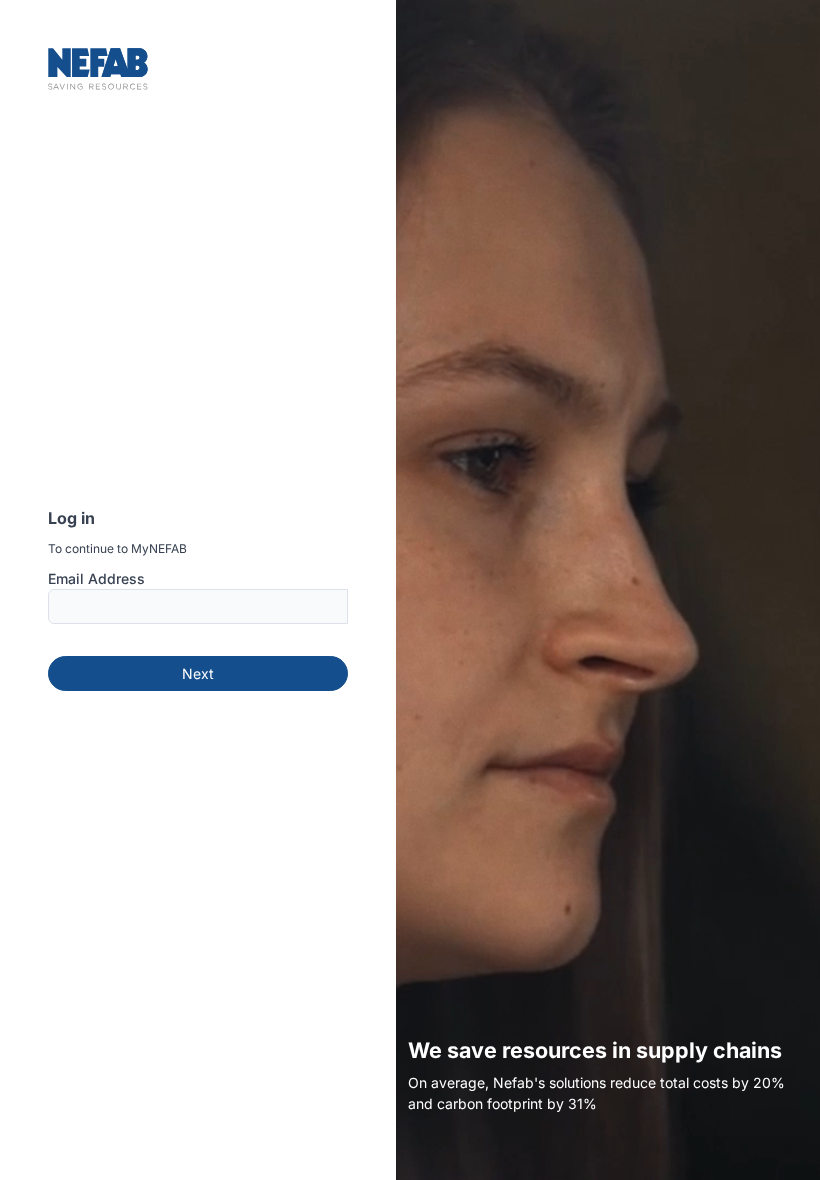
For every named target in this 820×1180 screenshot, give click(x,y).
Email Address (96, 578)
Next (198, 673)
